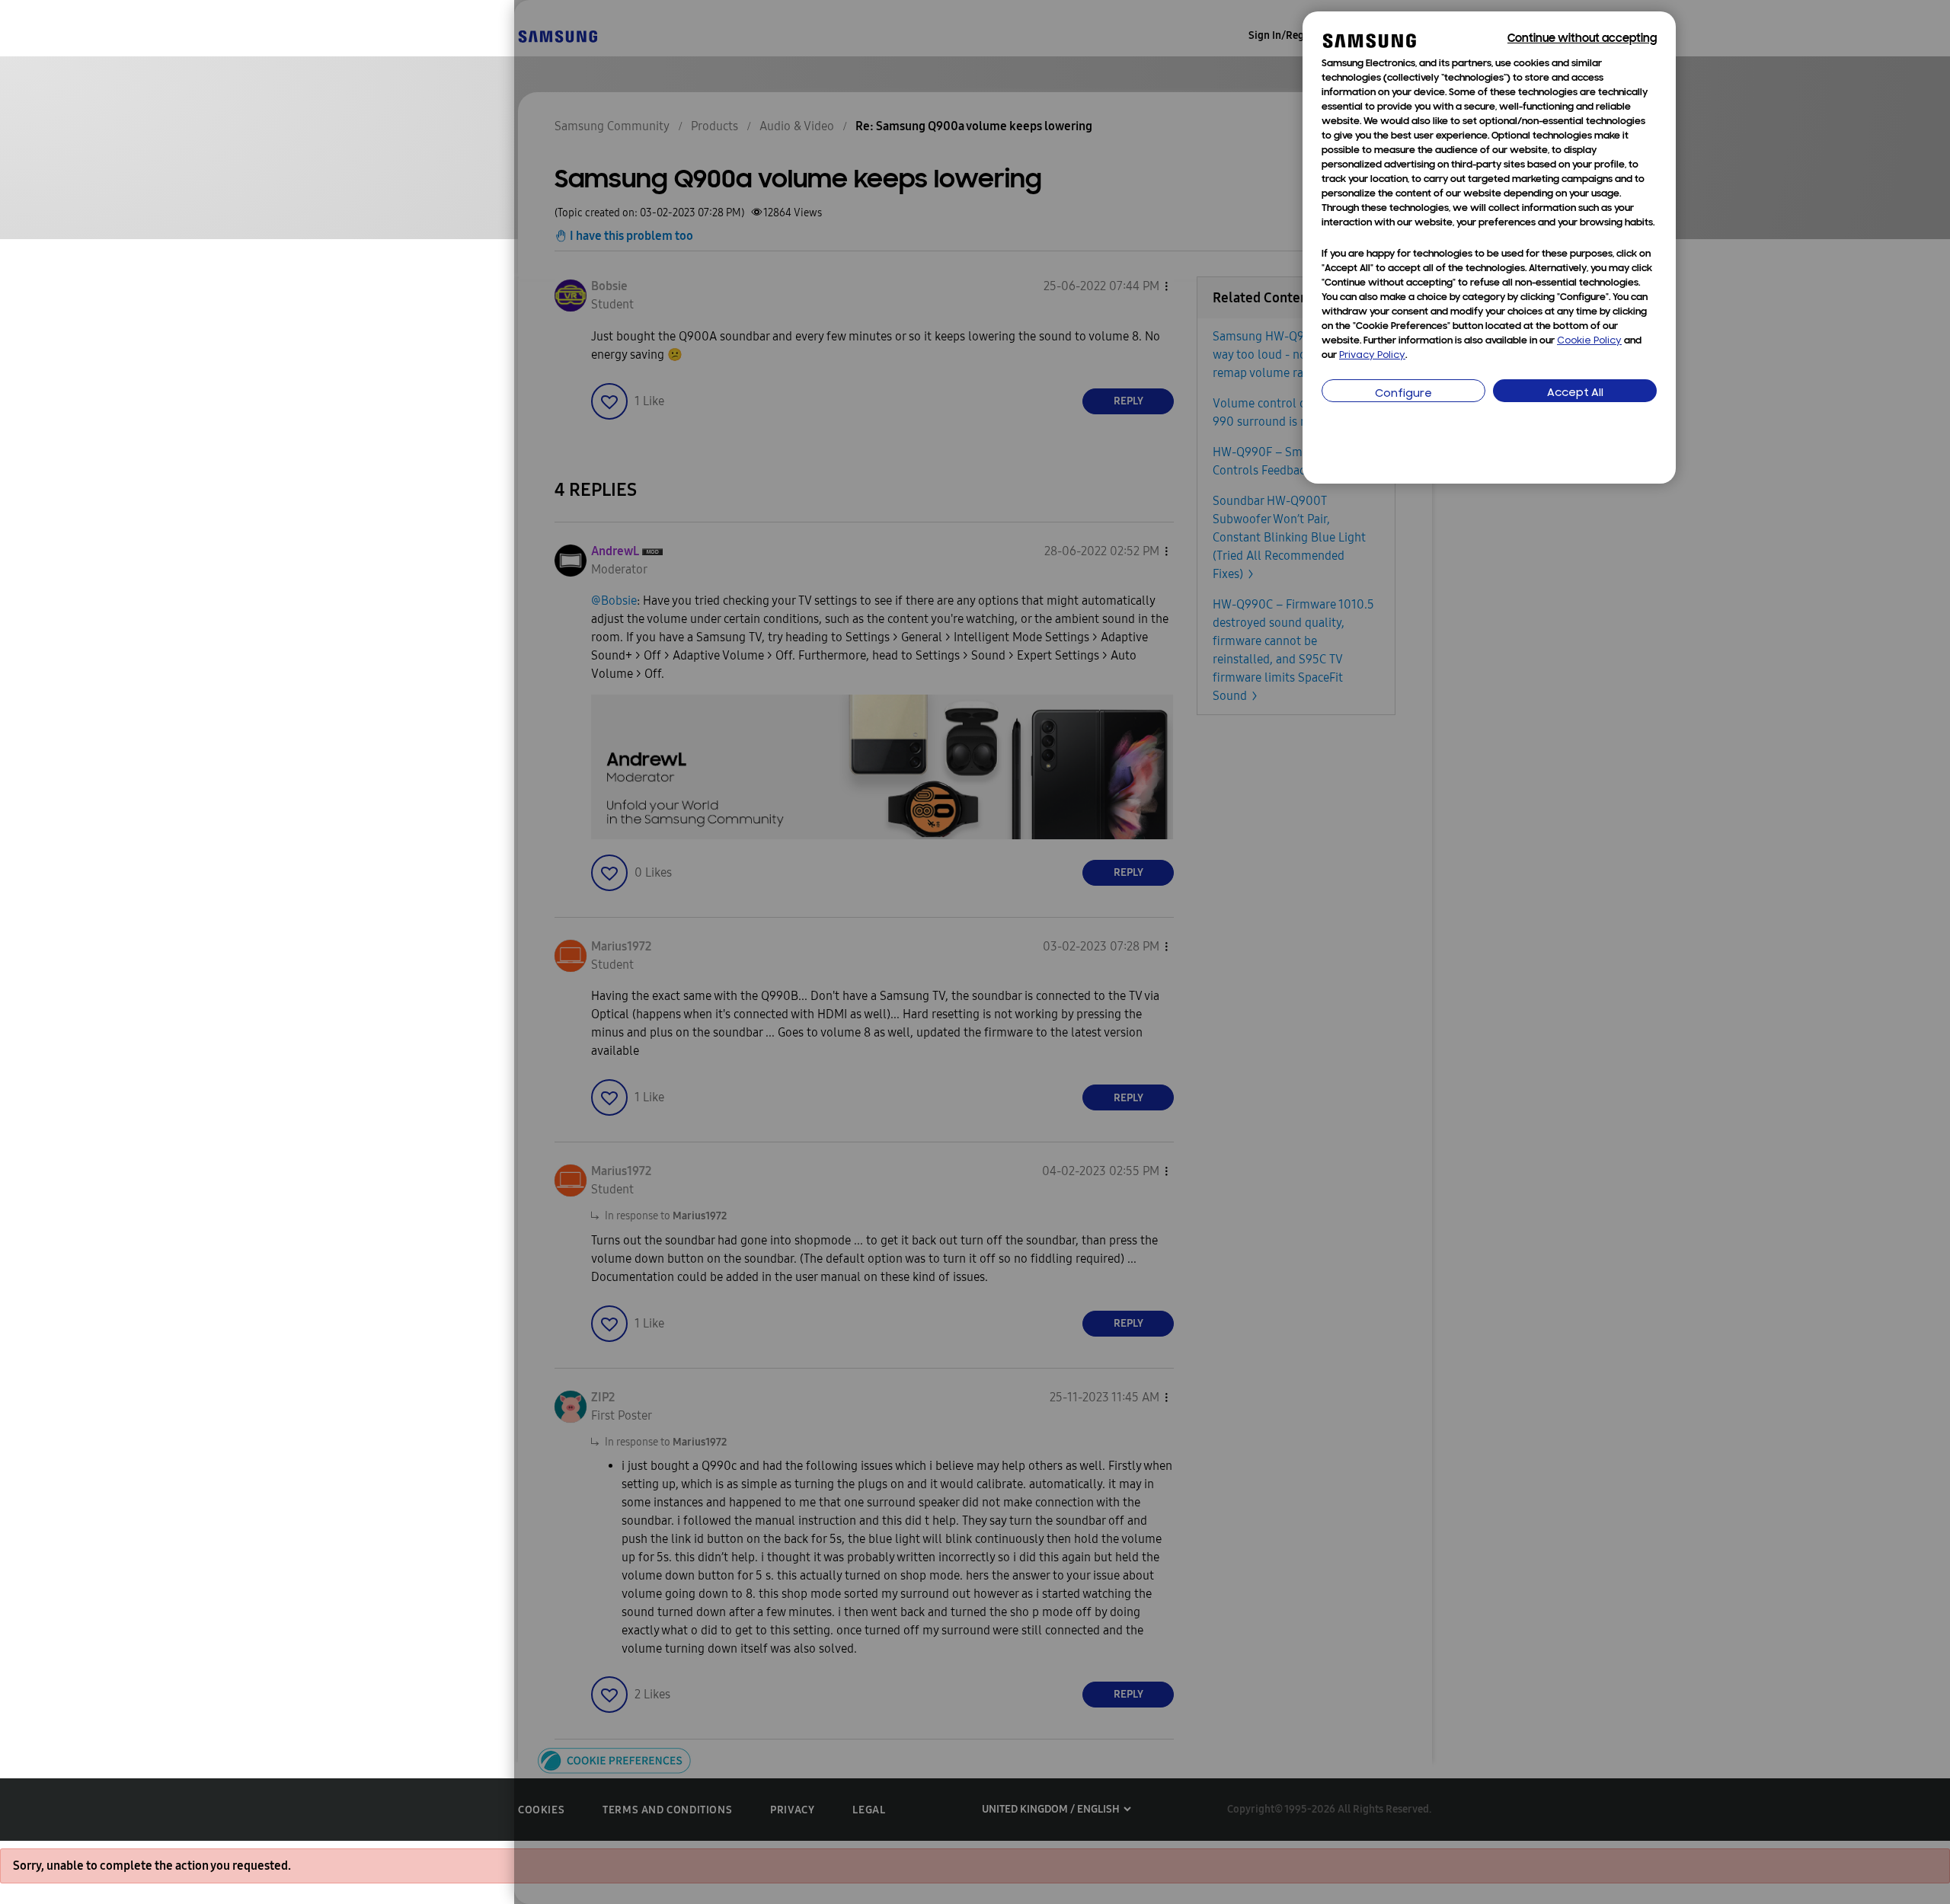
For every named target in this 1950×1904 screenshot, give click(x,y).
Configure (1403, 394)
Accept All (1575, 393)
